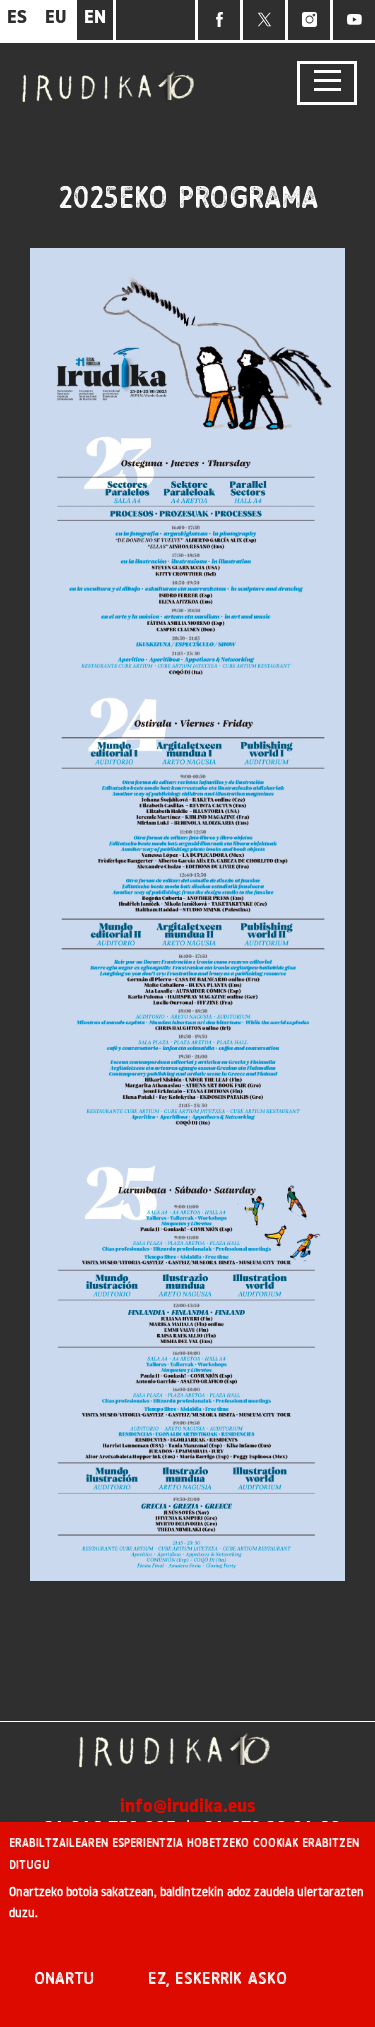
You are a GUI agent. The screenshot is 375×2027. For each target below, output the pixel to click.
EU (56, 19)
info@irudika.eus (187, 1808)
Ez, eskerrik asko (217, 1978)
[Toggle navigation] (327, 83)
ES (17, 19)
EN (95, 19)
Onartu (64, 1978)
